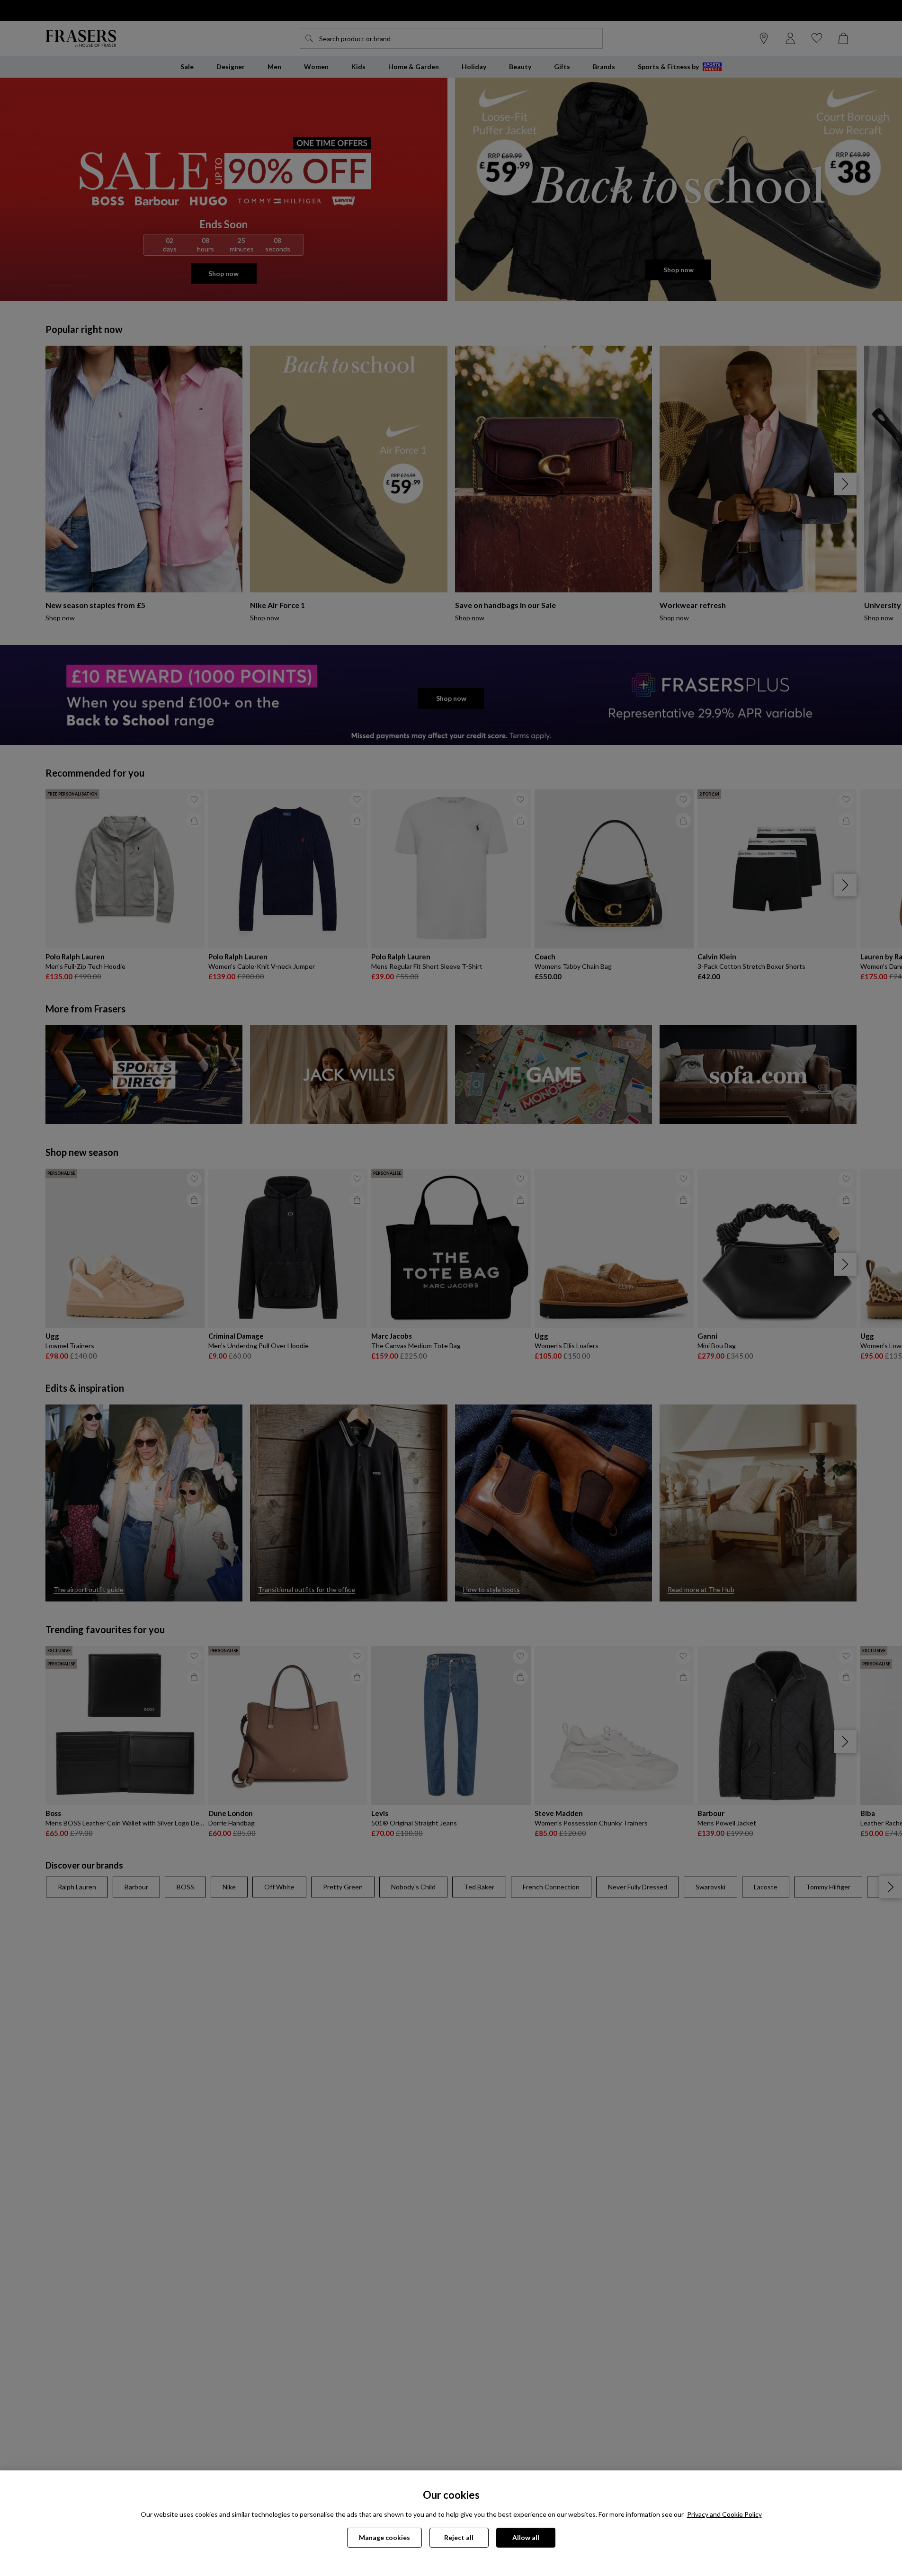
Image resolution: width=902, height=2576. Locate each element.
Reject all (459, 2537)
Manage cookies (384, 2537)
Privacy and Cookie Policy (724, 2514)
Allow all (526, 2537)
